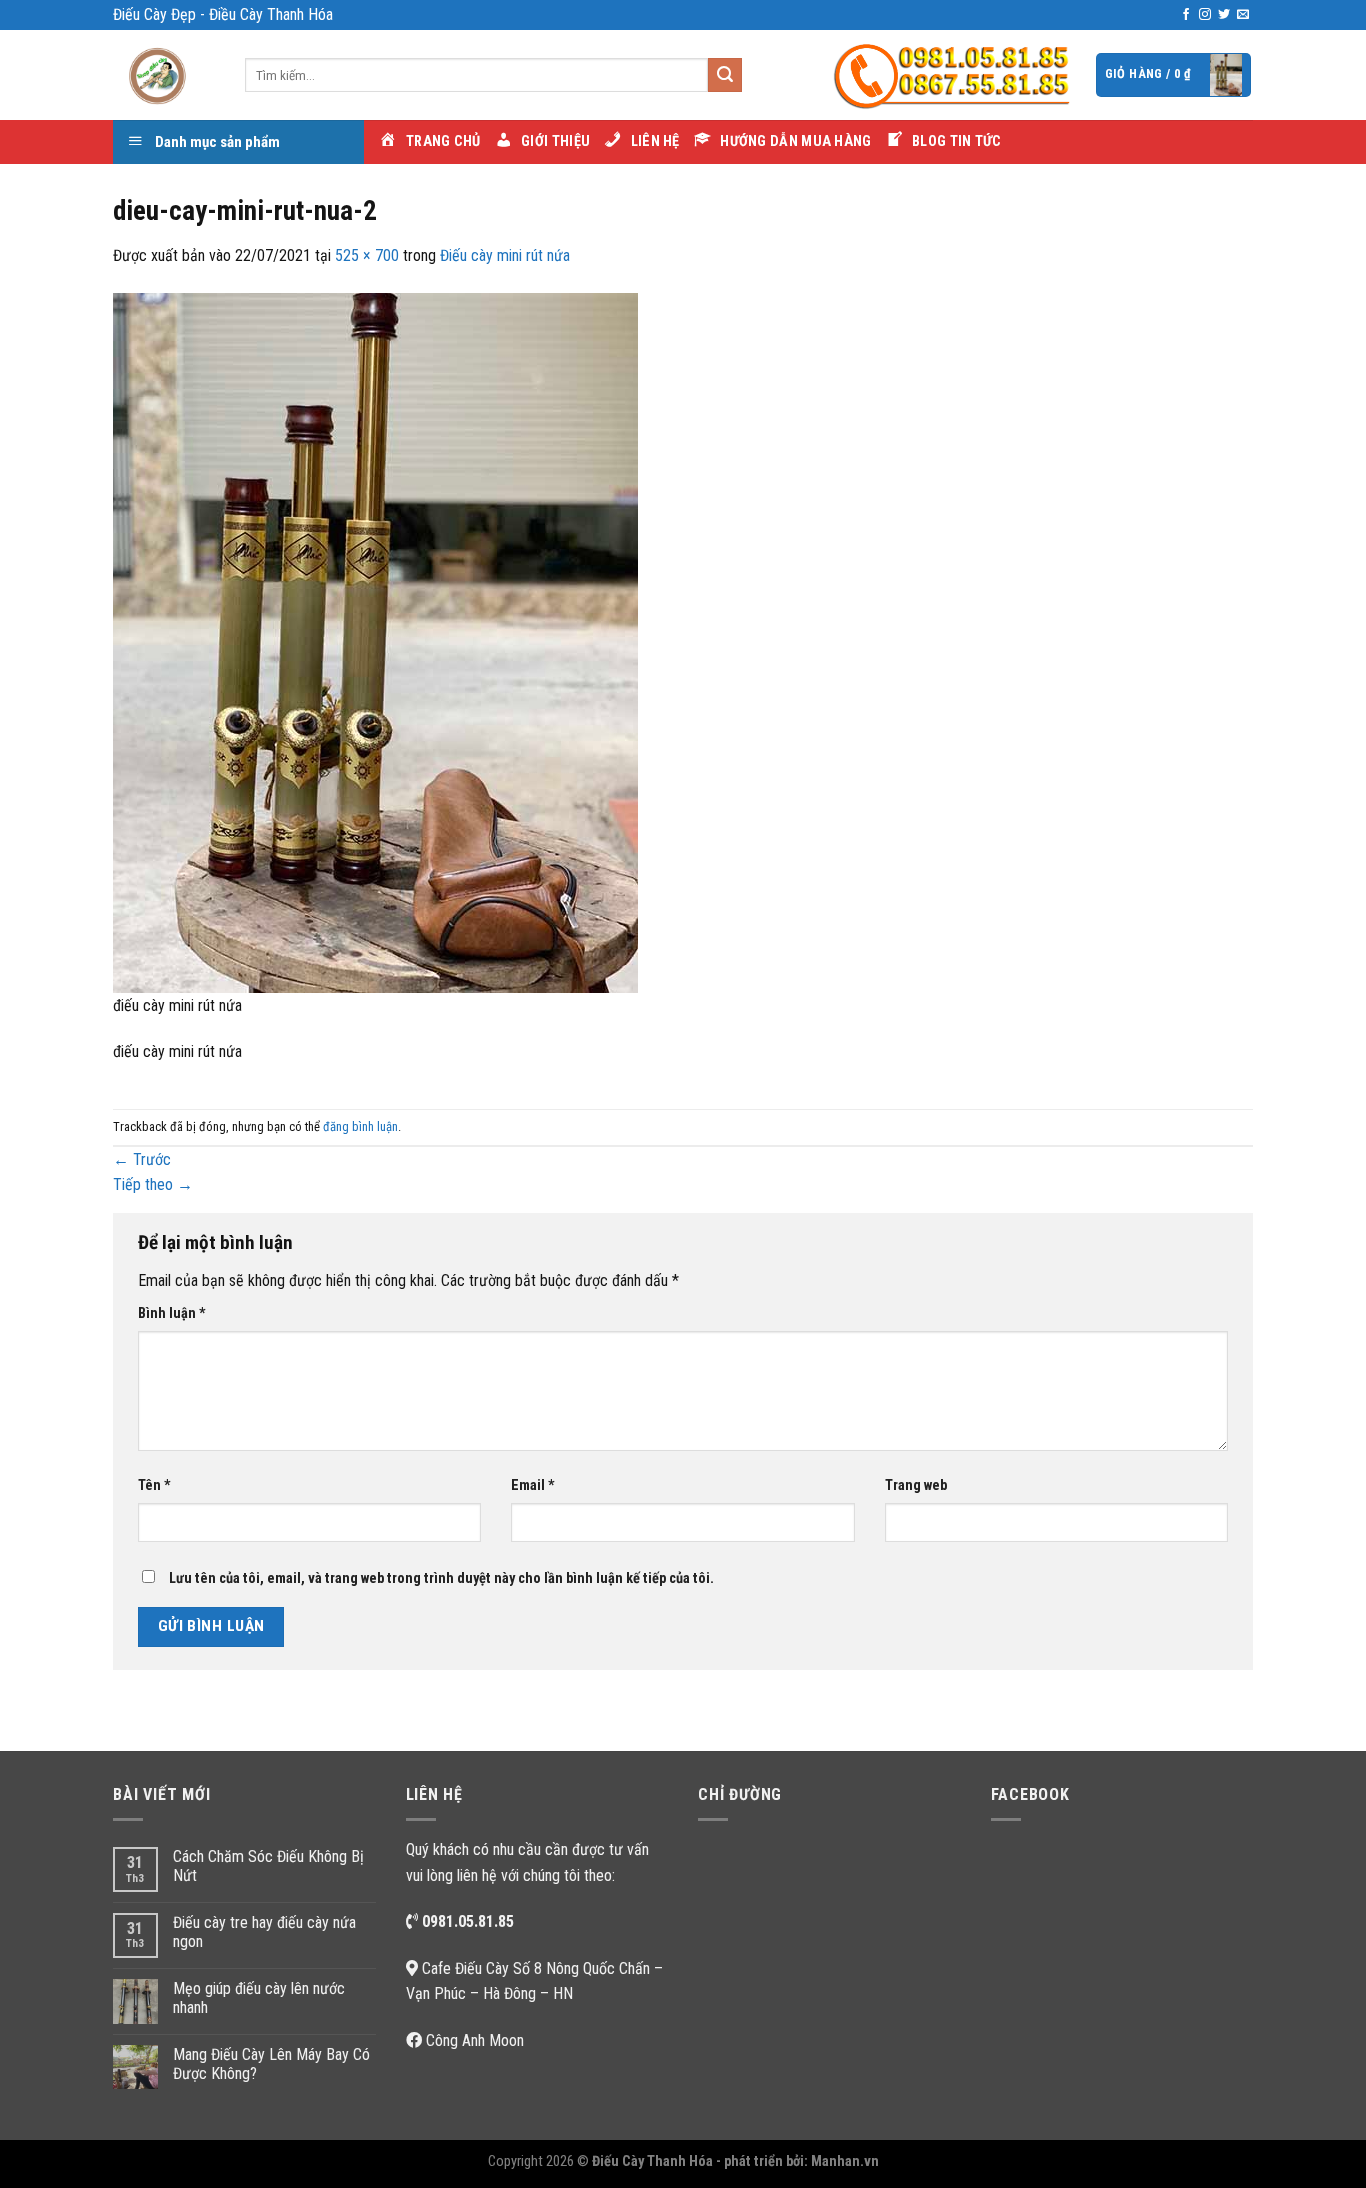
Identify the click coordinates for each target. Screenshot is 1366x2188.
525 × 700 (367, 255)
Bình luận (172, 1313)
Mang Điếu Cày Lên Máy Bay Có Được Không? (271, 2064)
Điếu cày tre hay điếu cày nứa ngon (264, 1932)
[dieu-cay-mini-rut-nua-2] (375, 641)
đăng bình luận (360, 1126)
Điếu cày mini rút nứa (505, 255)
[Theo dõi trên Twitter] (1224, 15)
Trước (142, 1159)
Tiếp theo (153, 1184)
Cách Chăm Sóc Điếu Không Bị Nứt (268, 1866)
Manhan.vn (845, 2161)
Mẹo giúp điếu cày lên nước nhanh (259, 1998)
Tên (154, 1485)
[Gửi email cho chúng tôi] (1243, 15)
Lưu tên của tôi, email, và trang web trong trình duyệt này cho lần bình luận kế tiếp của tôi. (441, 1578)
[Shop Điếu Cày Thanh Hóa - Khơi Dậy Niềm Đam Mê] (164, 75)
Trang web (916, 1485)
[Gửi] (725, 75)
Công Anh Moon (475, 2040)
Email (533, 1485)
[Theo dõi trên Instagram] (1205, 15)
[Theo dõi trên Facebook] (1186, 15)
